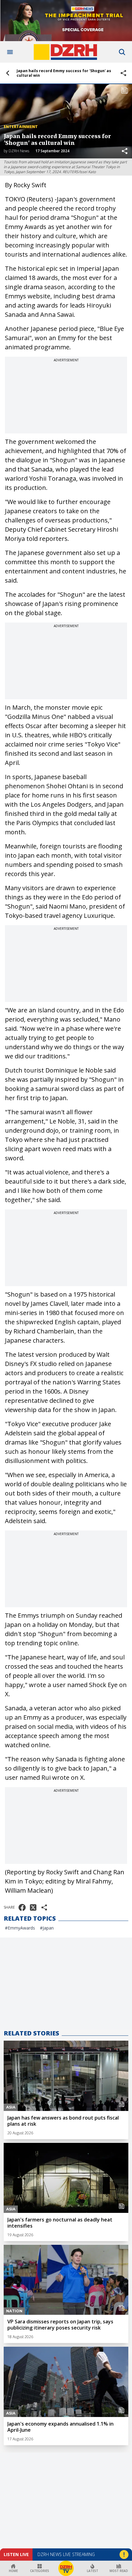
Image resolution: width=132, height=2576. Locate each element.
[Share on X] (33, 1907)
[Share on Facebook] (22, 1907)
